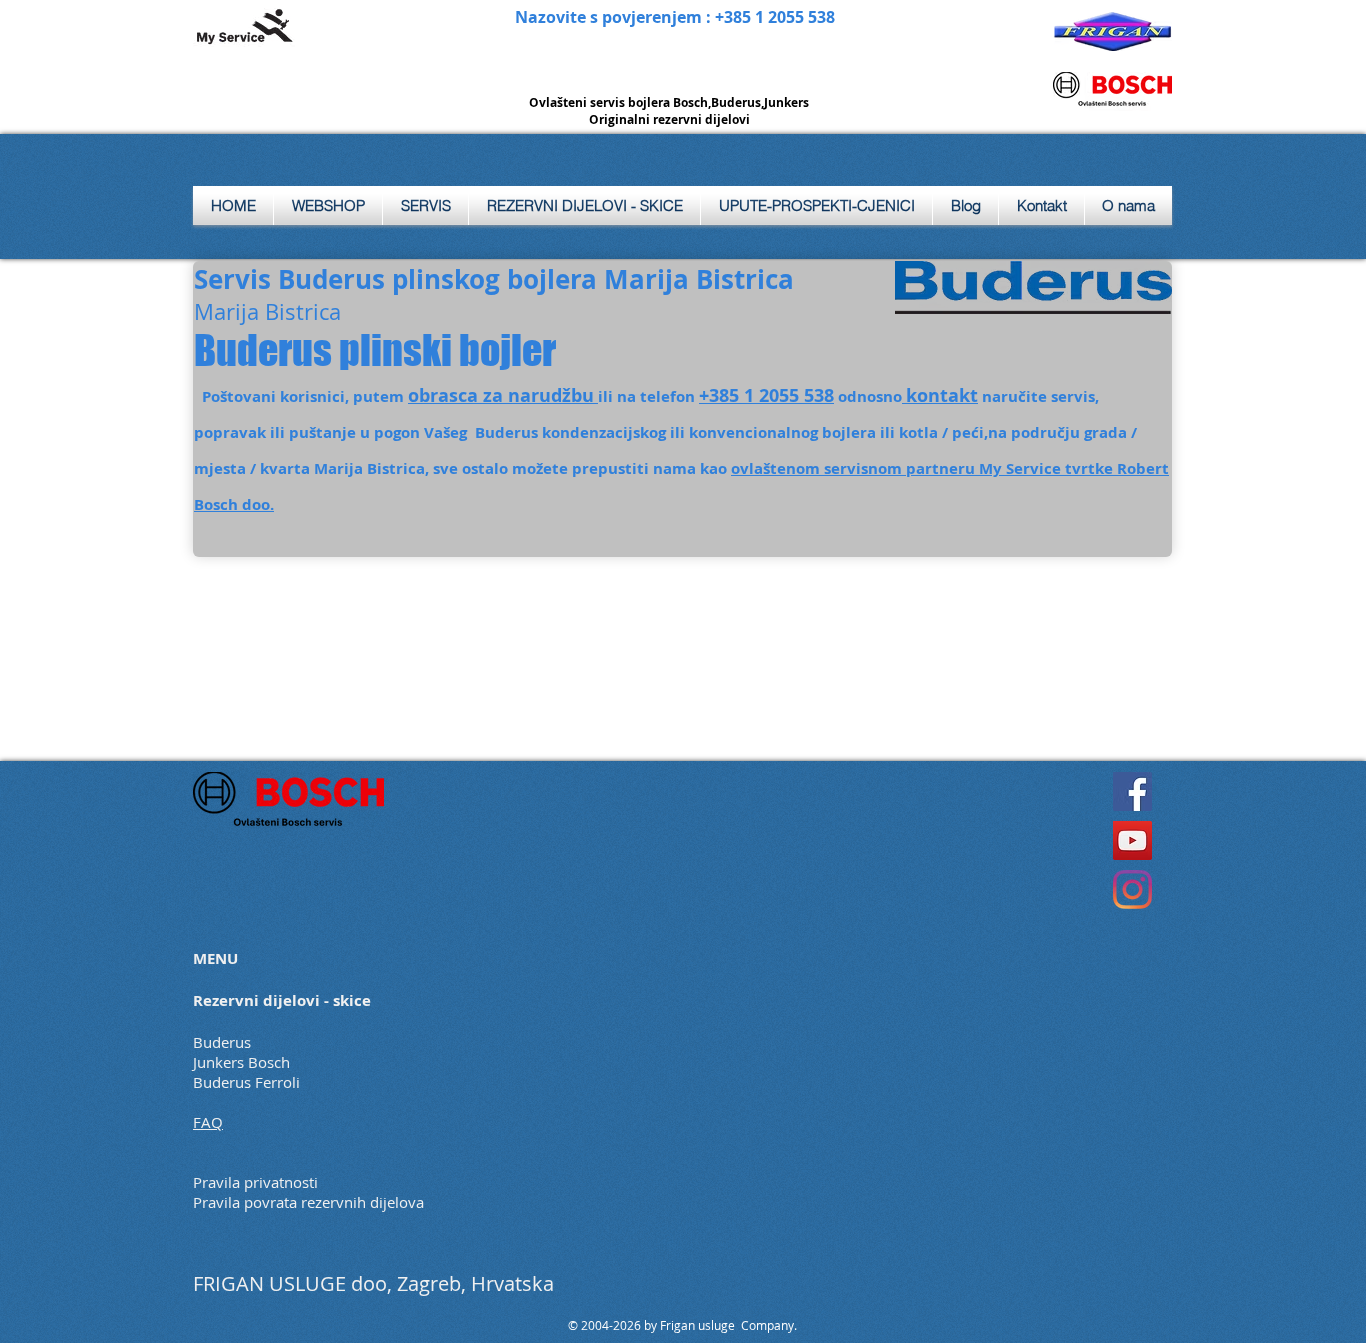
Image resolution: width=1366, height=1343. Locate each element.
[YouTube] (1132, 840)
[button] (425, 205)
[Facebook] (1132, 791)
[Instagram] (1132, 889)
